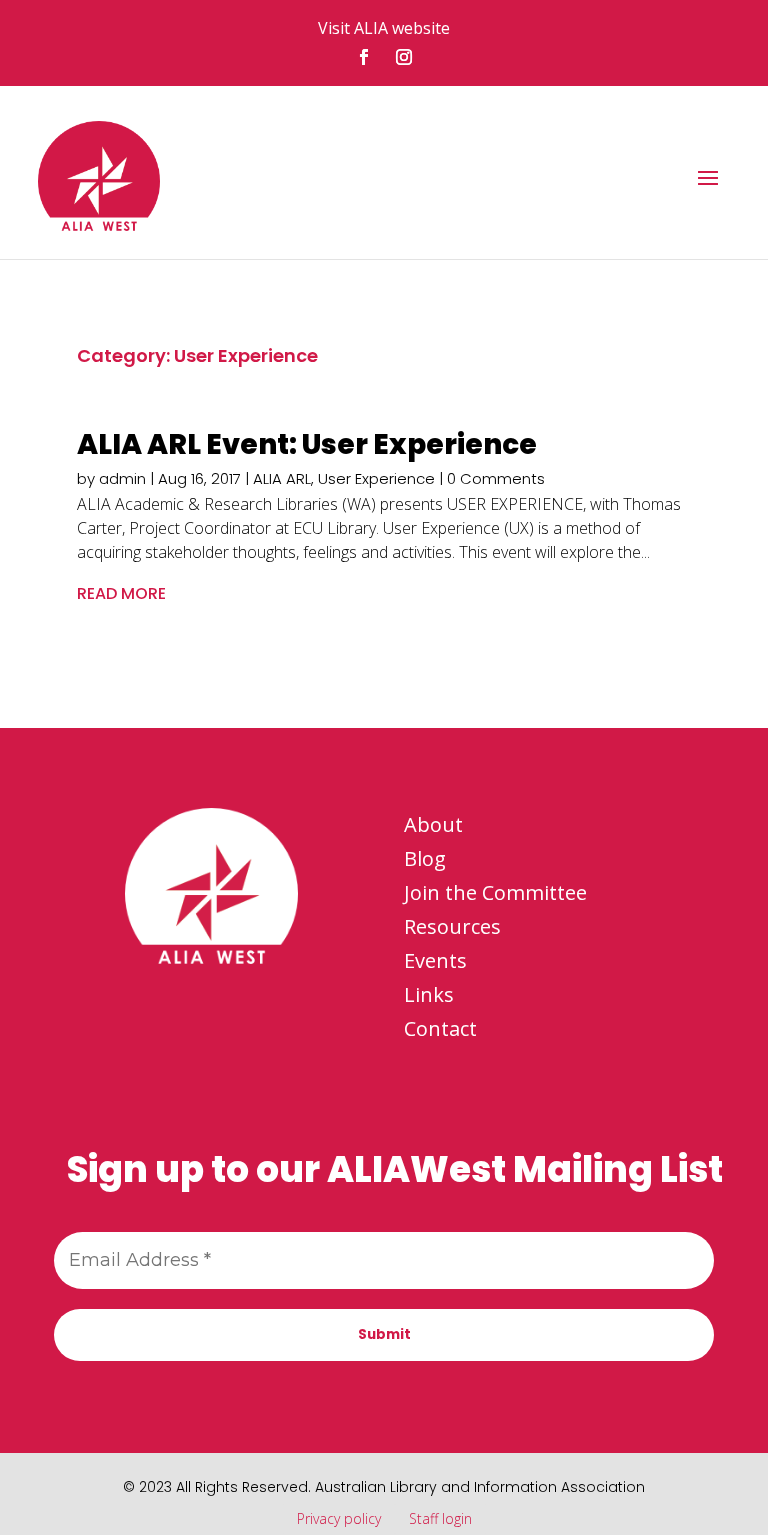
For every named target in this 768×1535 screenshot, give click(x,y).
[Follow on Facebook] (364, 57)
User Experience (376, 478)
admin (122, 478)
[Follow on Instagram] (404, 57)
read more (121, 593)
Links (429, 994)
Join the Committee (495, 892)
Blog (425, 858)
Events (435, 960)
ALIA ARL (282, 478)
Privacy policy (339, 1518)
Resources (452, 926)
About (433, 824)
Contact (440, 1028)
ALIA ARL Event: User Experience (307, 444)
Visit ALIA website (384, 28)
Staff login (440, 1518)
